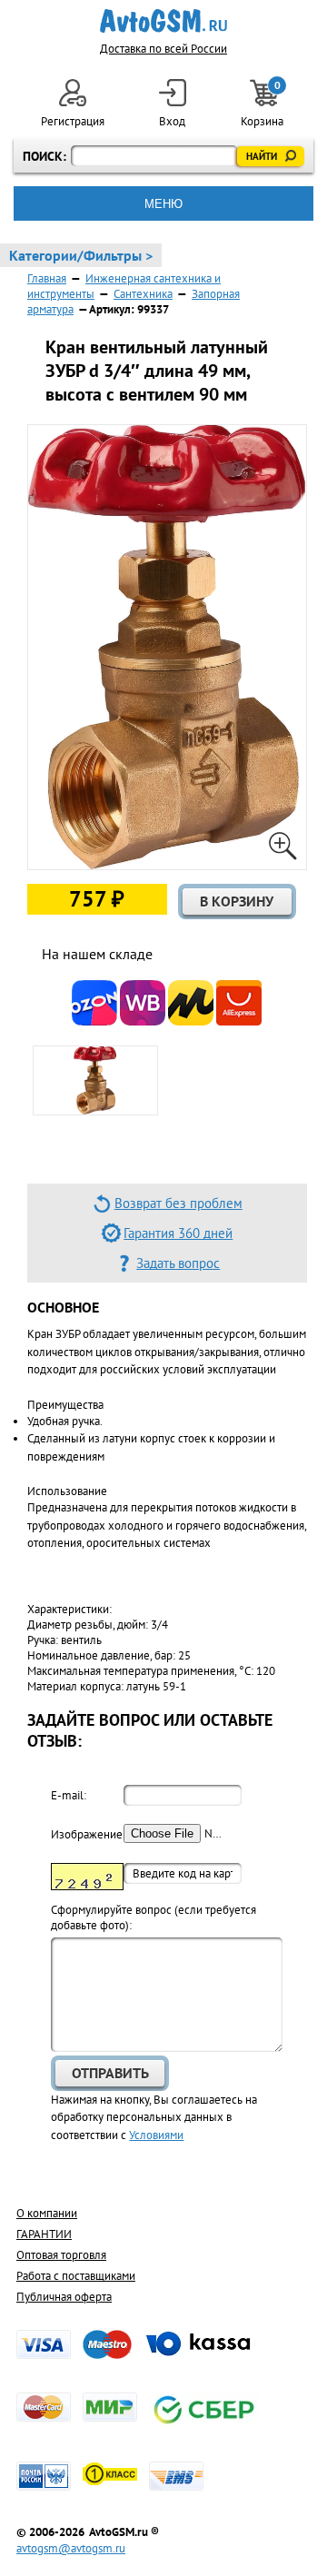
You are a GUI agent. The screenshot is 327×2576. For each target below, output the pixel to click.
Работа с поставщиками (76, 2276)
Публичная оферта (64, 2297)
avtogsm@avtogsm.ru (71, 2548)
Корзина (263, 104)
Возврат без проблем (178, 1203)
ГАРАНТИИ (44, 2234)
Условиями (156, 2135)
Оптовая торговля (61, 2255)
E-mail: (69, 1795)
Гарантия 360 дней (178, 1233)
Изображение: (87, 1834)
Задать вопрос (178, 1263)
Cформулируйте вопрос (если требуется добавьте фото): (154, 1917)
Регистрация (73, 121)
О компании (47, 2213)
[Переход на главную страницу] (164, 21)
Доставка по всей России (163, 49)
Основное (63, 1307)
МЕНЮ (163, 204)
